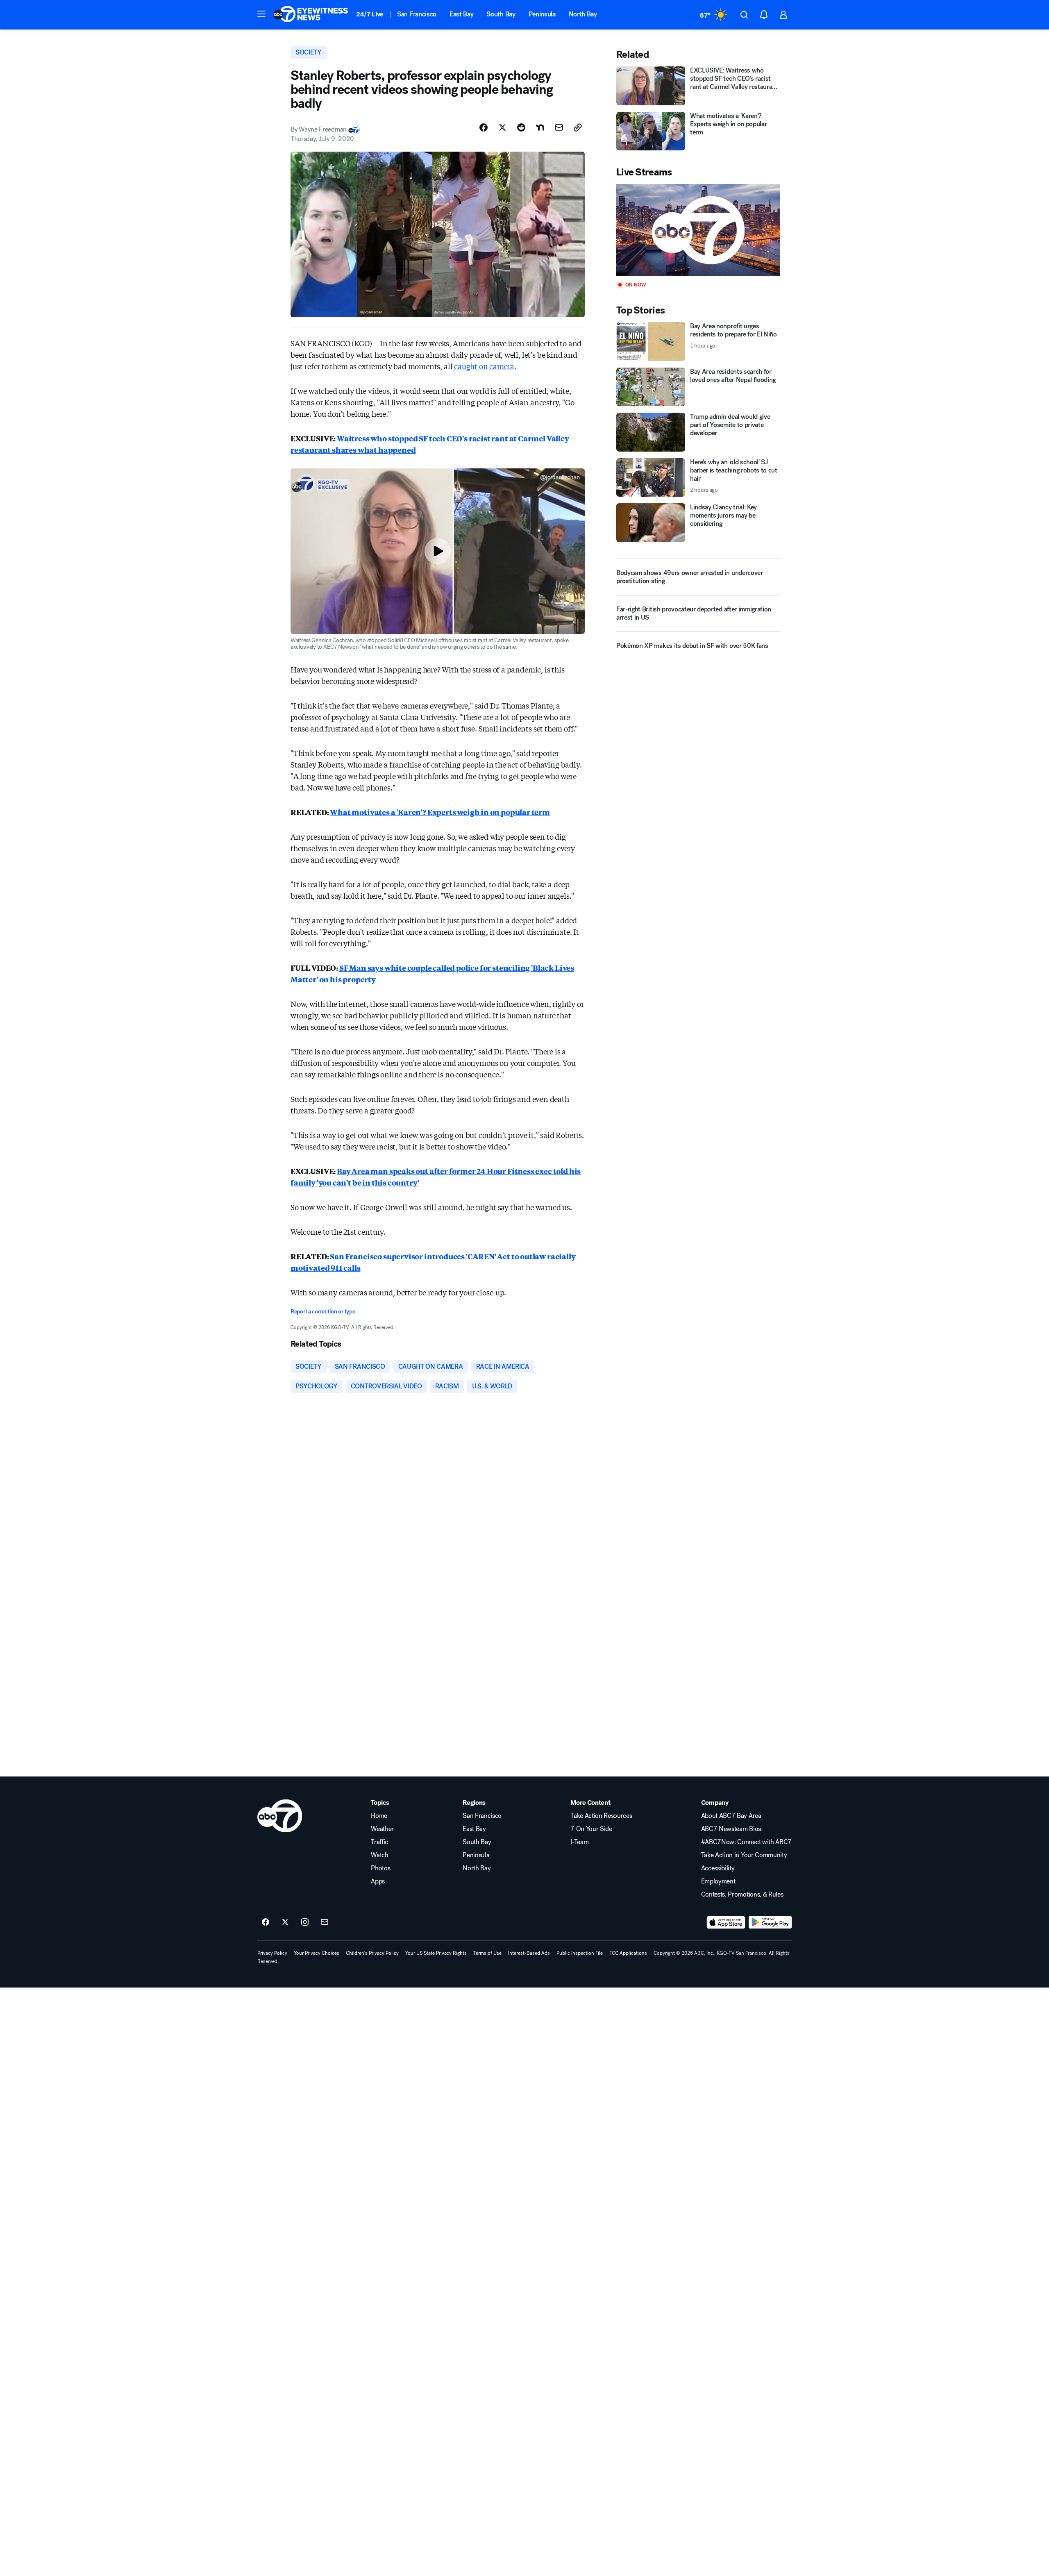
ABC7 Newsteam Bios (731, 1829)
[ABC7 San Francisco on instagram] (305, 1922)
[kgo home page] (280, 1816)
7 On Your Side (591, 1829)
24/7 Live (370, 14)
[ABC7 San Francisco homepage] (311, 15)
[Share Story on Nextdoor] (540, 127)
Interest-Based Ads (529, 1953)
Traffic (379, 1842)
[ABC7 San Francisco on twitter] (285, 1922)
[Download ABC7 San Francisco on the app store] (726, 1922)
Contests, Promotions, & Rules (742, 1895)
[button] (261, 14)
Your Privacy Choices (317, 1953)
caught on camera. (485, 366)
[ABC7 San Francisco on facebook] (266, 1922)
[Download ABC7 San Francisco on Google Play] (770, 1922)
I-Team (579, 1842)
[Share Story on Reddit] (521, 127)
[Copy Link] (578, 127)
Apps (378, 1881)
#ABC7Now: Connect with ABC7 (746, 1842)
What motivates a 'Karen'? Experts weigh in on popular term (440, 812)
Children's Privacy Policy (372, 1953)
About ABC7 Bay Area (731, 1816)
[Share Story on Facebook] (484, 127)
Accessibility (718, 1868)
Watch (379, 1855)
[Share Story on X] (502, 127)
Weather (382, 1829)
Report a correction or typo (323, 1312)
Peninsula (542, 14)
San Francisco (417, 14)
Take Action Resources (601, 1816)
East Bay (461, 14)
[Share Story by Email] (559, 127)
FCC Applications (628, 1953)
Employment (718, 1881)
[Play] (698, 230)
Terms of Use (487, 1953)
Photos (380, 1868)
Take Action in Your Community (744, 1855)
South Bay (501, 14)
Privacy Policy (272, 1953)
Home (379, 1816)
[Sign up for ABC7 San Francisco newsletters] (325, 1922)
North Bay (583, 14)
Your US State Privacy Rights (436, 1953)
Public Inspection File (580, 1953)
